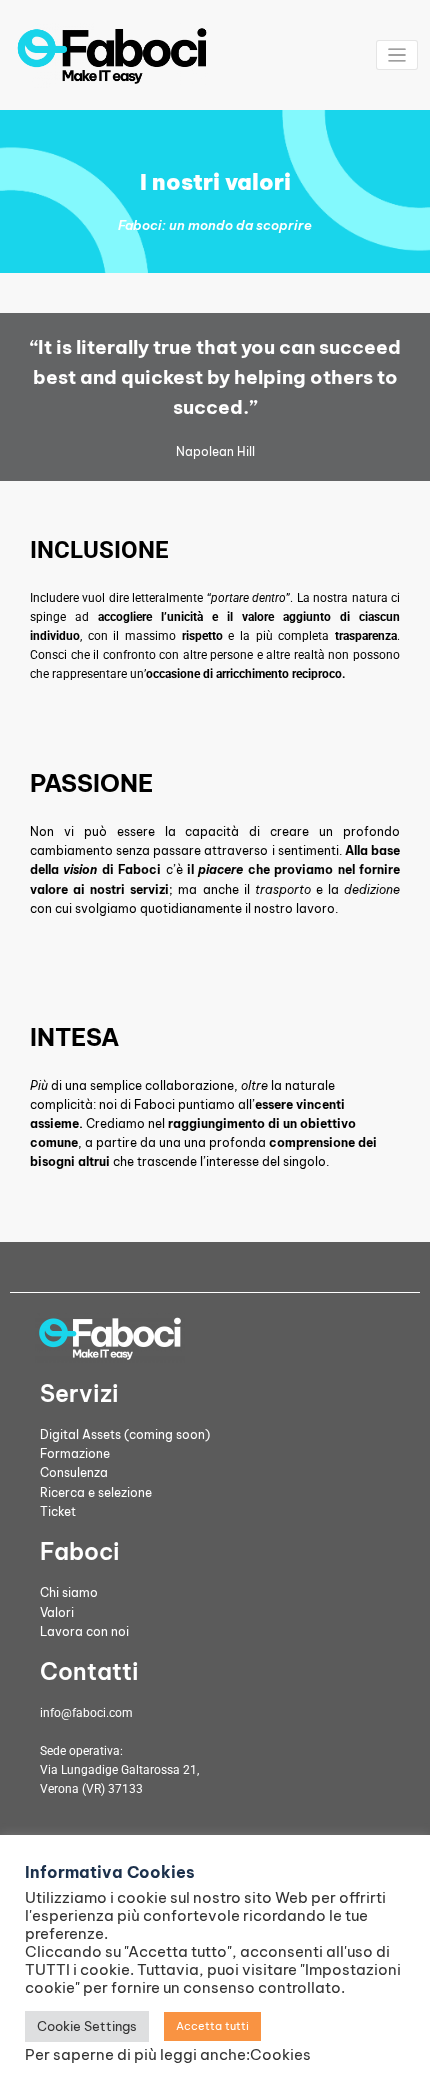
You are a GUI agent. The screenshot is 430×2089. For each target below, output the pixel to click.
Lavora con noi (84, 1631)
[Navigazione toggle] (397, 55)
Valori (57, 1612)
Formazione (75, 1453)
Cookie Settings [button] (87, 2026)
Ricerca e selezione (96, 1492)
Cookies (280, 2054)
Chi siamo (69, 1592)
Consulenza (74, 1472)
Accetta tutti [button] (212, 2026)
